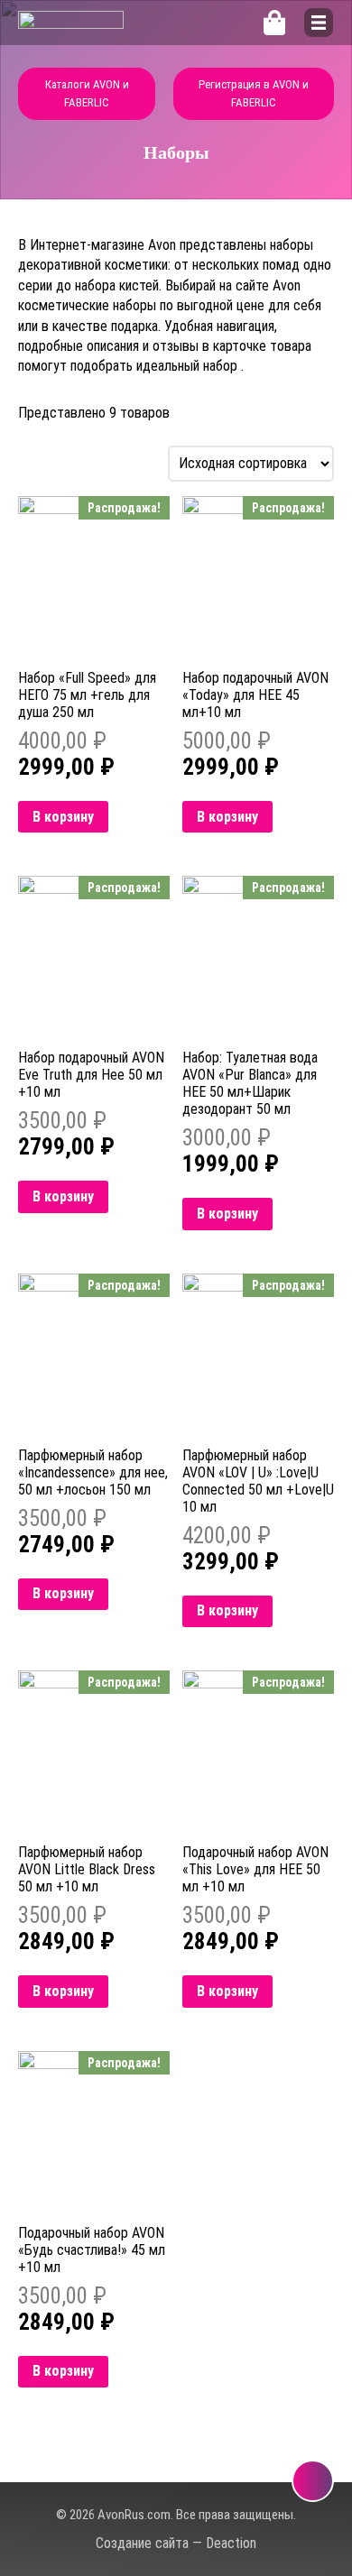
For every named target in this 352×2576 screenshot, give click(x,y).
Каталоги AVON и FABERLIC (87, 93)
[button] (319, 23)
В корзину (63, 817)
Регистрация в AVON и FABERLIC (254, 93)
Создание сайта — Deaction (176, 2543)
